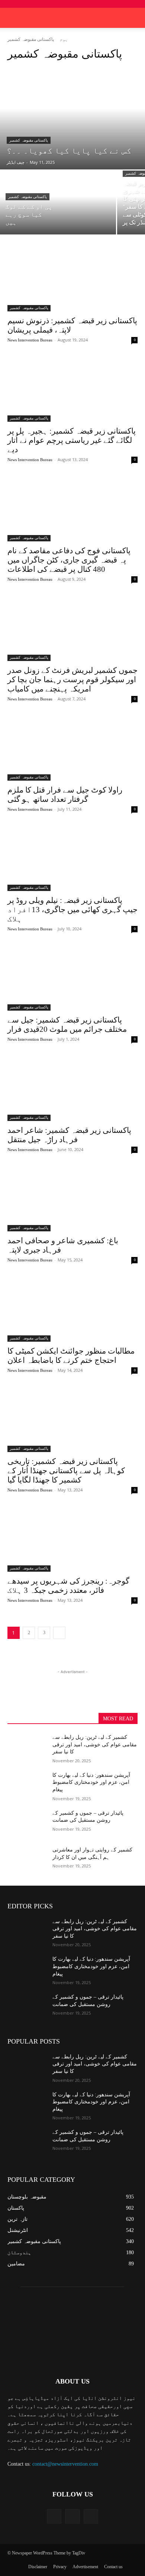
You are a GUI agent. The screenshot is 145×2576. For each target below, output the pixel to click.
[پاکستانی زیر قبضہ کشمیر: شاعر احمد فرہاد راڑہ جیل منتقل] (72, 1088)
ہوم (64, 39)
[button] (135, 18)
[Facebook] (54, 2516)
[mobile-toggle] (13, 18)
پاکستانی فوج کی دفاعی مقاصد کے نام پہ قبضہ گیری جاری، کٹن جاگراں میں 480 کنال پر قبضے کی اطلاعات (69, 560)
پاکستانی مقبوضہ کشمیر (29, 140)
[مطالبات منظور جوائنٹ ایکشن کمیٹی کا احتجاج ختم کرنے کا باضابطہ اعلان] (72, 1309)
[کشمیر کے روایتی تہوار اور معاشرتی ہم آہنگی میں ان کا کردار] (27, 1860)
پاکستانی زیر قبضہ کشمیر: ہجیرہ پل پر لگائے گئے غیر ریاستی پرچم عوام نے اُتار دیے (72, 440)
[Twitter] (72, 2516)
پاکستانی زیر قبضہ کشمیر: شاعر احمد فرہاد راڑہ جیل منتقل (69, 1135)
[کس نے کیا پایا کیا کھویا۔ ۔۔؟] (72, 119)
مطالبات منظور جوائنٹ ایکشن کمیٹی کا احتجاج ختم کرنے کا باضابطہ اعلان (71, 1356)
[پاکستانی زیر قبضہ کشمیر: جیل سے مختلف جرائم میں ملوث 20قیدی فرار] (72, 978)
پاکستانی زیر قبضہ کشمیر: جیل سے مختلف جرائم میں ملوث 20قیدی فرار (67, 1025)
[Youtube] (91, 2516)
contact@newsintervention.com (65, 2464)
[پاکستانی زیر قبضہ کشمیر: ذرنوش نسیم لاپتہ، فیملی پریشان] (72, 279)
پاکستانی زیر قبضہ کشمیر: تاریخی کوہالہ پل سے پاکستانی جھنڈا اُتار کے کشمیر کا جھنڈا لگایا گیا (66, 1471)
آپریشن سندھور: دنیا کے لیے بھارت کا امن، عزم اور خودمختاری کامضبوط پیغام (91, 1782)
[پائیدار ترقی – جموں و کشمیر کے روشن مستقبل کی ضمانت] (27, 1823)
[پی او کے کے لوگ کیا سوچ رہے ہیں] (58, 202)
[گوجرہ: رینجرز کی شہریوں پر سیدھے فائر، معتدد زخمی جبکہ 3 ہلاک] (72, 1539)
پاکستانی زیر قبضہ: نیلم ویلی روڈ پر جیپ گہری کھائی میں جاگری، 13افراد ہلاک (72, 910)
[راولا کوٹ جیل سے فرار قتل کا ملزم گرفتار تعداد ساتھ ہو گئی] (72, 748)
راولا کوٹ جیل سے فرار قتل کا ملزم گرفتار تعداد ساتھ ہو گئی (65, 795)
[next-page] (59, 1633)
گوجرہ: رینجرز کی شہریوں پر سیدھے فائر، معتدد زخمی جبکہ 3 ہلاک (68, 1586)
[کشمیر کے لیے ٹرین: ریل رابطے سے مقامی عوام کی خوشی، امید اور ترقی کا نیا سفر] (27, 1747)
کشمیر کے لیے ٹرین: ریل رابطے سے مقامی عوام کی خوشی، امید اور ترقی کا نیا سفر (95, 1744)
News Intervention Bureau (30, 340)
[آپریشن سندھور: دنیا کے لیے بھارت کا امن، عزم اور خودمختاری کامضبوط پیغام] (27, 1785)
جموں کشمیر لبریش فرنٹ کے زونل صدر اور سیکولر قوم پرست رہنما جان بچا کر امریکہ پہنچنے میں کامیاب (72, 680)
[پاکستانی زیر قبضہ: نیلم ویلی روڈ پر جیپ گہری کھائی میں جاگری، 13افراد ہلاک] (72, 858)
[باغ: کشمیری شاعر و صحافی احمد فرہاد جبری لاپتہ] (72, 1199)
